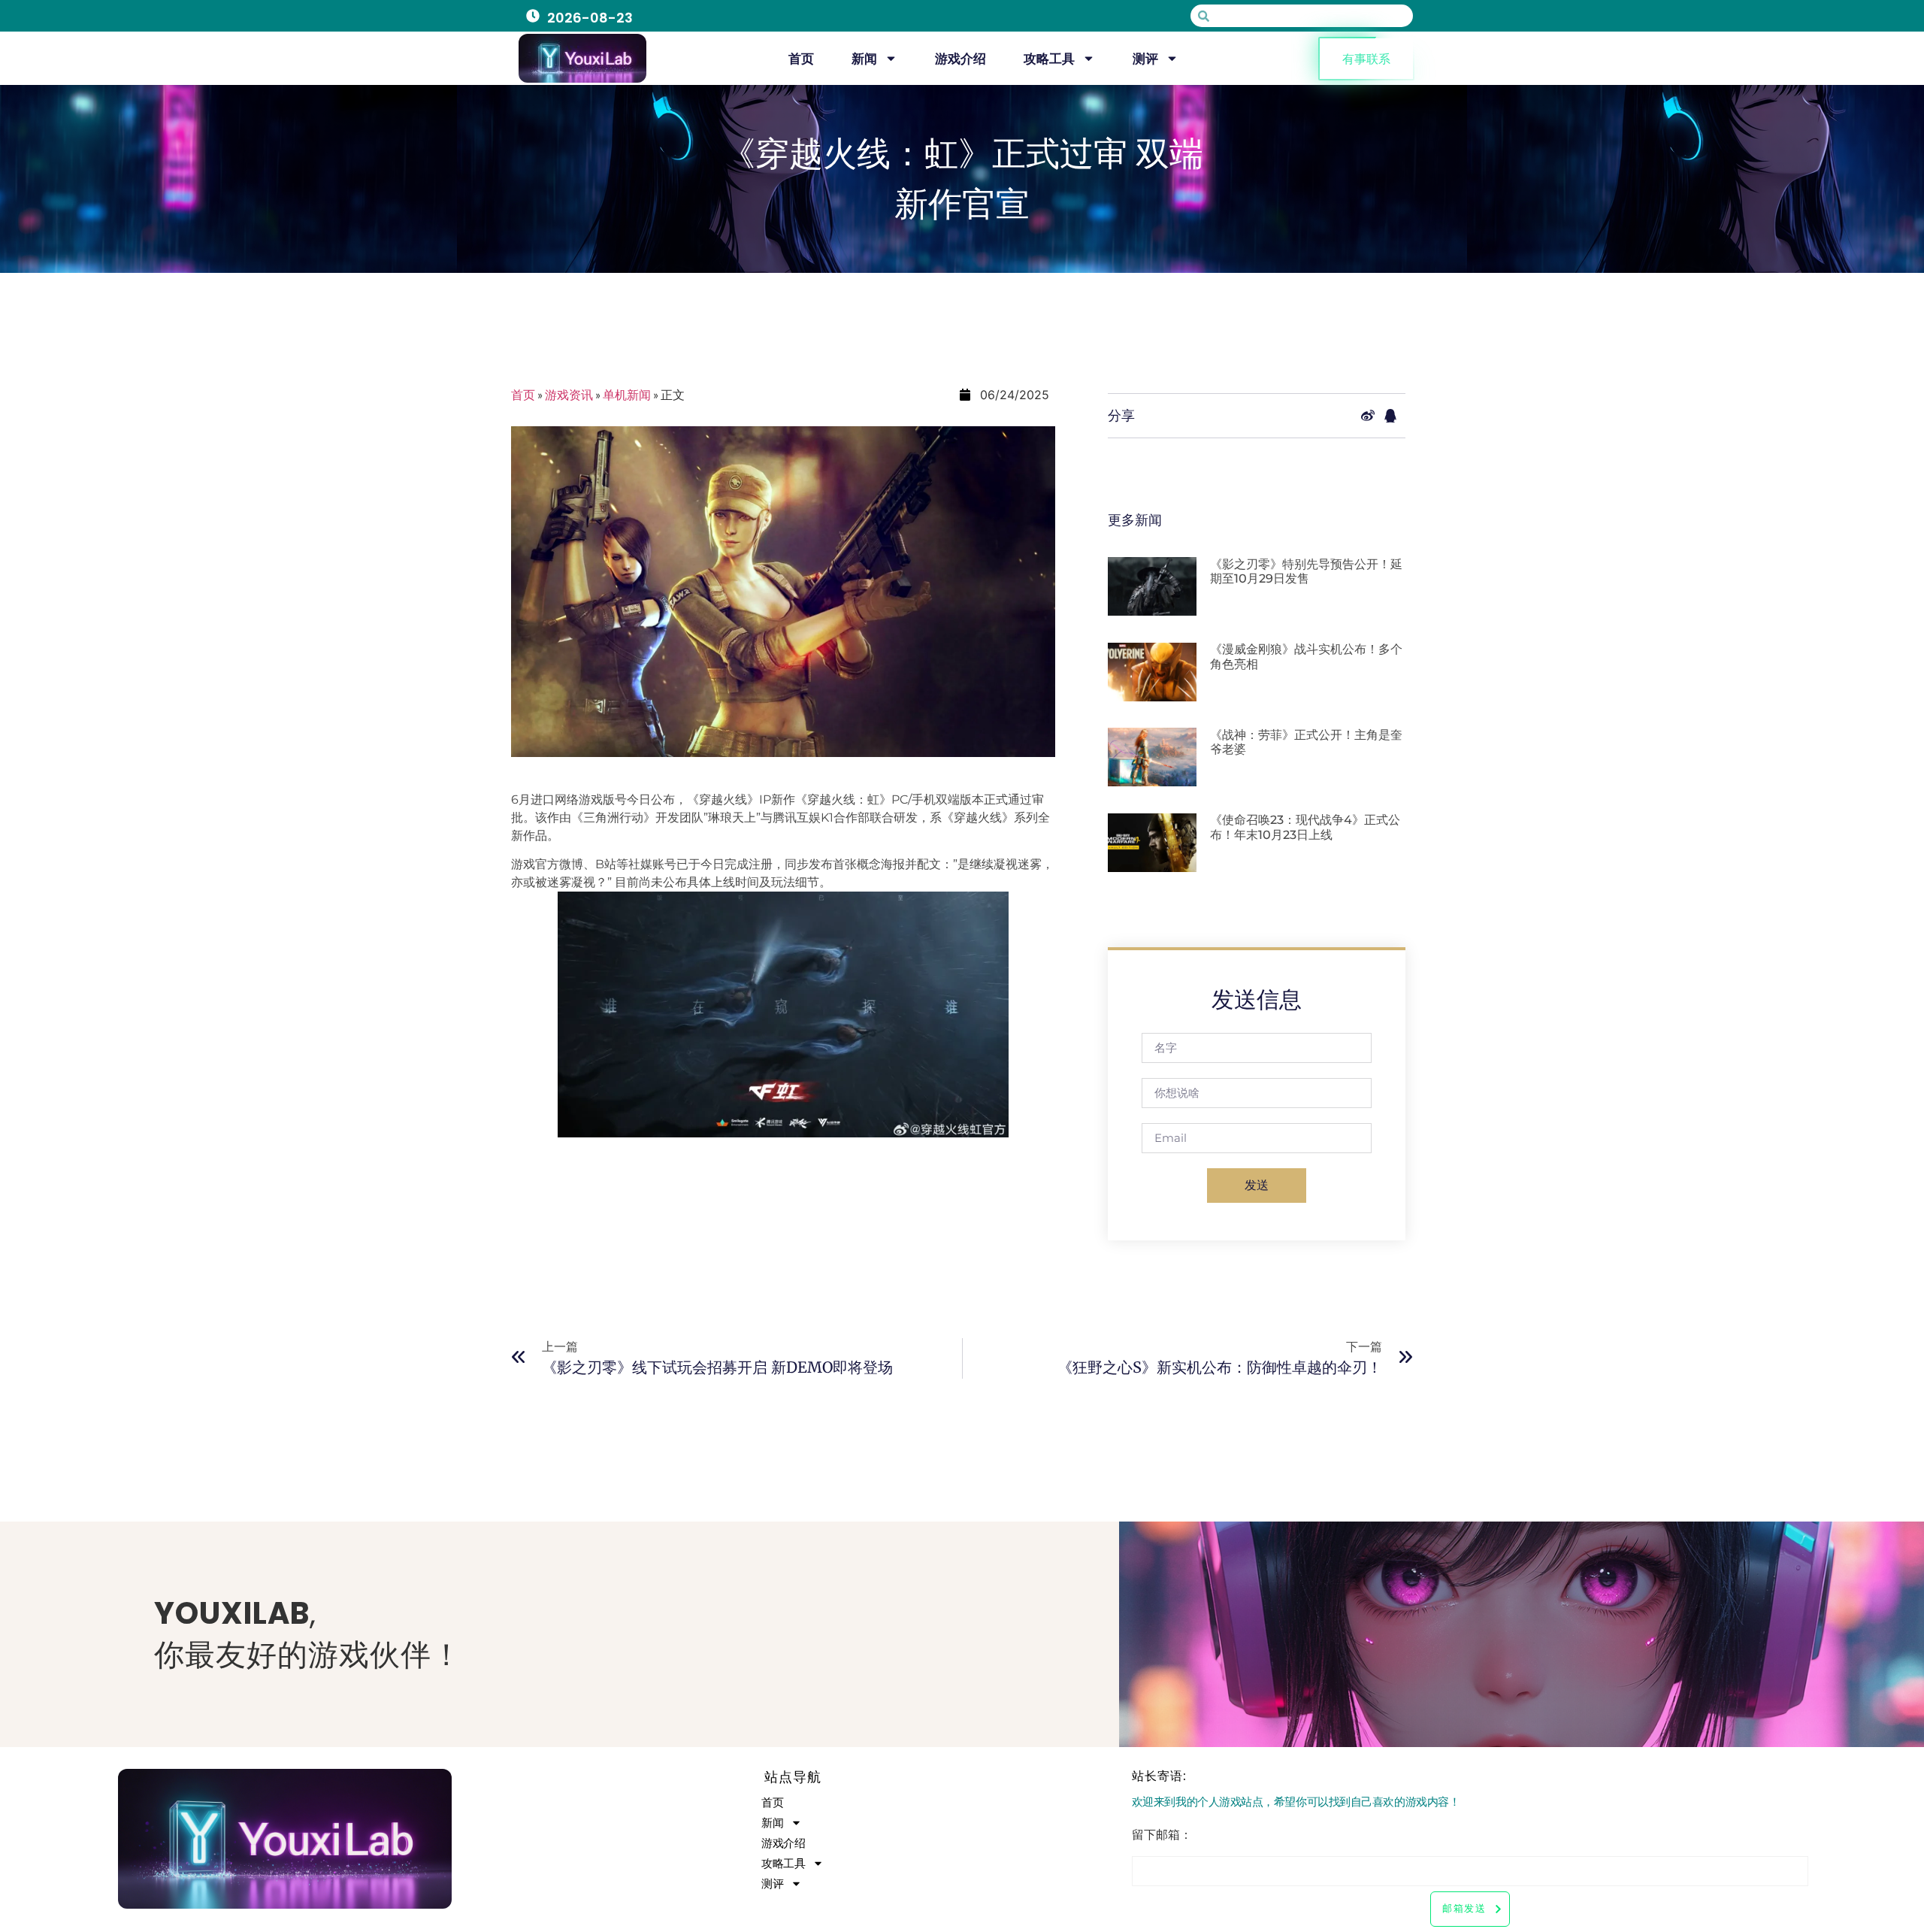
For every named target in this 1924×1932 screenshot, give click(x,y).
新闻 (864, 59)
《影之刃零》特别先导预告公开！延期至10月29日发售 (1306, 571)
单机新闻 (627, 394)
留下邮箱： (1162, 1836)
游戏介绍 (960, 59)
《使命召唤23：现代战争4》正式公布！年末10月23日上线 (1305, 827)
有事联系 (1366, 59)
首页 (801, 59)
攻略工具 (1049, 59)
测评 (1145, 59)
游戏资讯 (569, 394)
